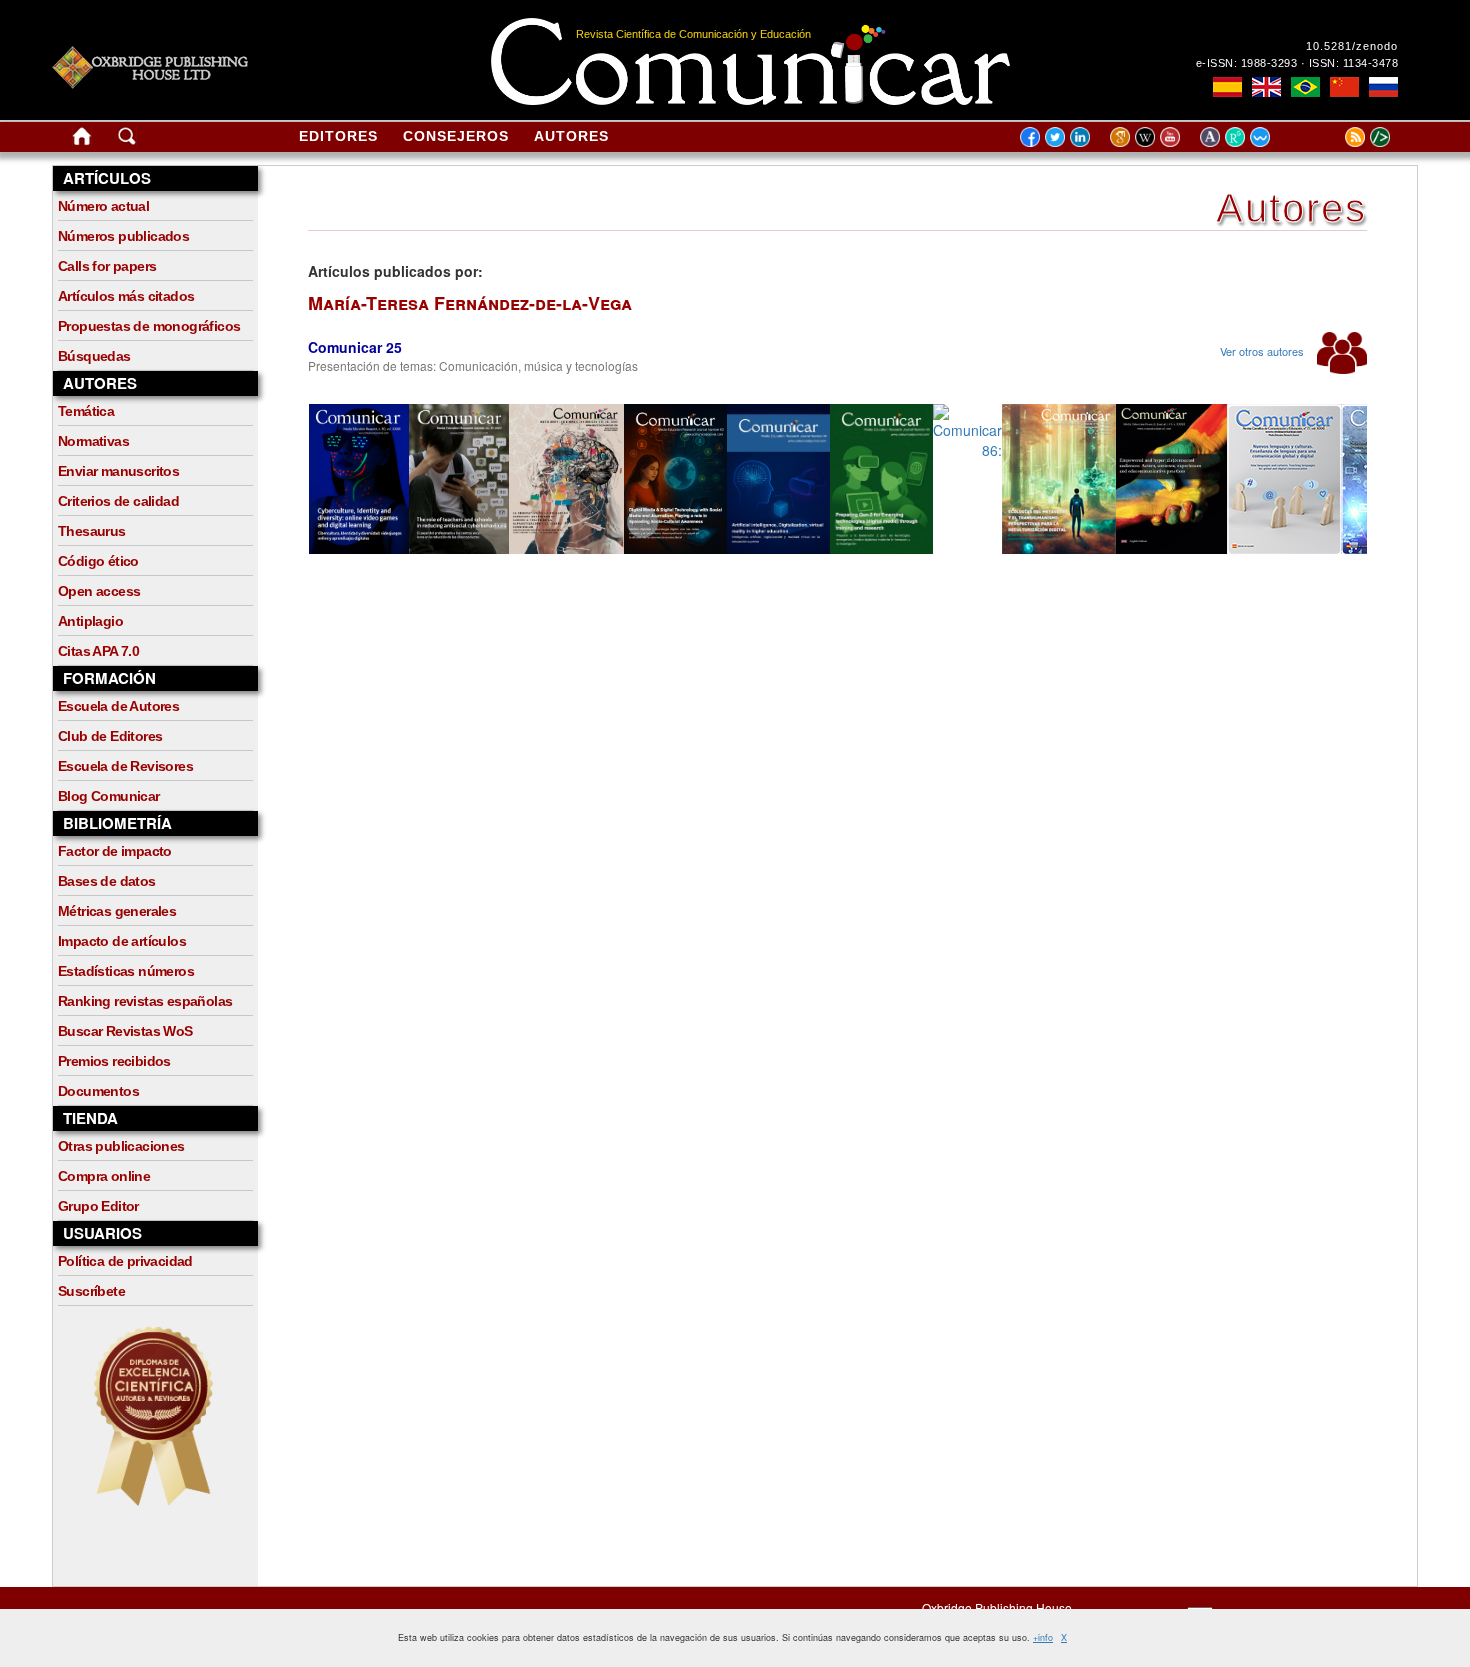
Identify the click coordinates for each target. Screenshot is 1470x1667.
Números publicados (123, 236)
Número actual (103, 206)
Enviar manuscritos (118, 471)
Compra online (104, 1176)
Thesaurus (92, 531)
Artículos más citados (126, 296)
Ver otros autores (1263, 351)
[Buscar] (127, 140)
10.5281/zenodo (1352, 46)
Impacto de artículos (122, 941)
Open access (99, 591)
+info (1043, 1637)
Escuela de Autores (118, 706)
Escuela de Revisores (125, 766)
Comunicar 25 (355, 347)
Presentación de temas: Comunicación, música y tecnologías (473, 365)
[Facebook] (1030, 136)
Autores (571, 136)
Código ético (98, 561)
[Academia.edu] (1212, 136)
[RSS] (1330, 136)
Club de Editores (110, 736)
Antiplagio (90, 621)
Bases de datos (107, 881)
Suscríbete (91, 1291)
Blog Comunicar (109, 796)
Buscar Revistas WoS (125, 1031)
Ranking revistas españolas (145, 1001)
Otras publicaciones (121, 1146)
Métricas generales (117, 911)
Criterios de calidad (118, 501)
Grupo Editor (98, 1206)
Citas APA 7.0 (98, 651)
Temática (86, 411)
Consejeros (456, 136)
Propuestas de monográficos (149, 326)
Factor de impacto (115, 851)
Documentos (98, 1091)
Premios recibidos (114, 1061)
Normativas (93, 441)
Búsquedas (94, 356)
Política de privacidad (125, 1261)
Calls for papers (107, 266)
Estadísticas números (126, 971)
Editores (338, 136)
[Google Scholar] (1122, 136)
